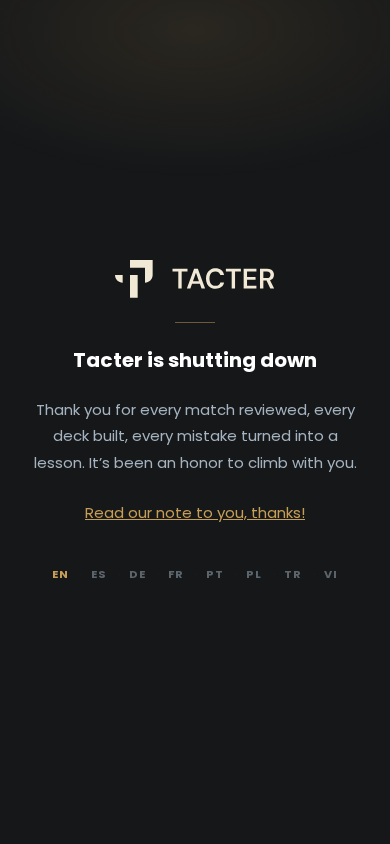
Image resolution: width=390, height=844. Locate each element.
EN (60, 574)
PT (215, 574)
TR (293, 574)
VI (331, 574)
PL (254, 574)
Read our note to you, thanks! (195, 512)
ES (99, 574)
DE (137, 574)
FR (176, 574)
